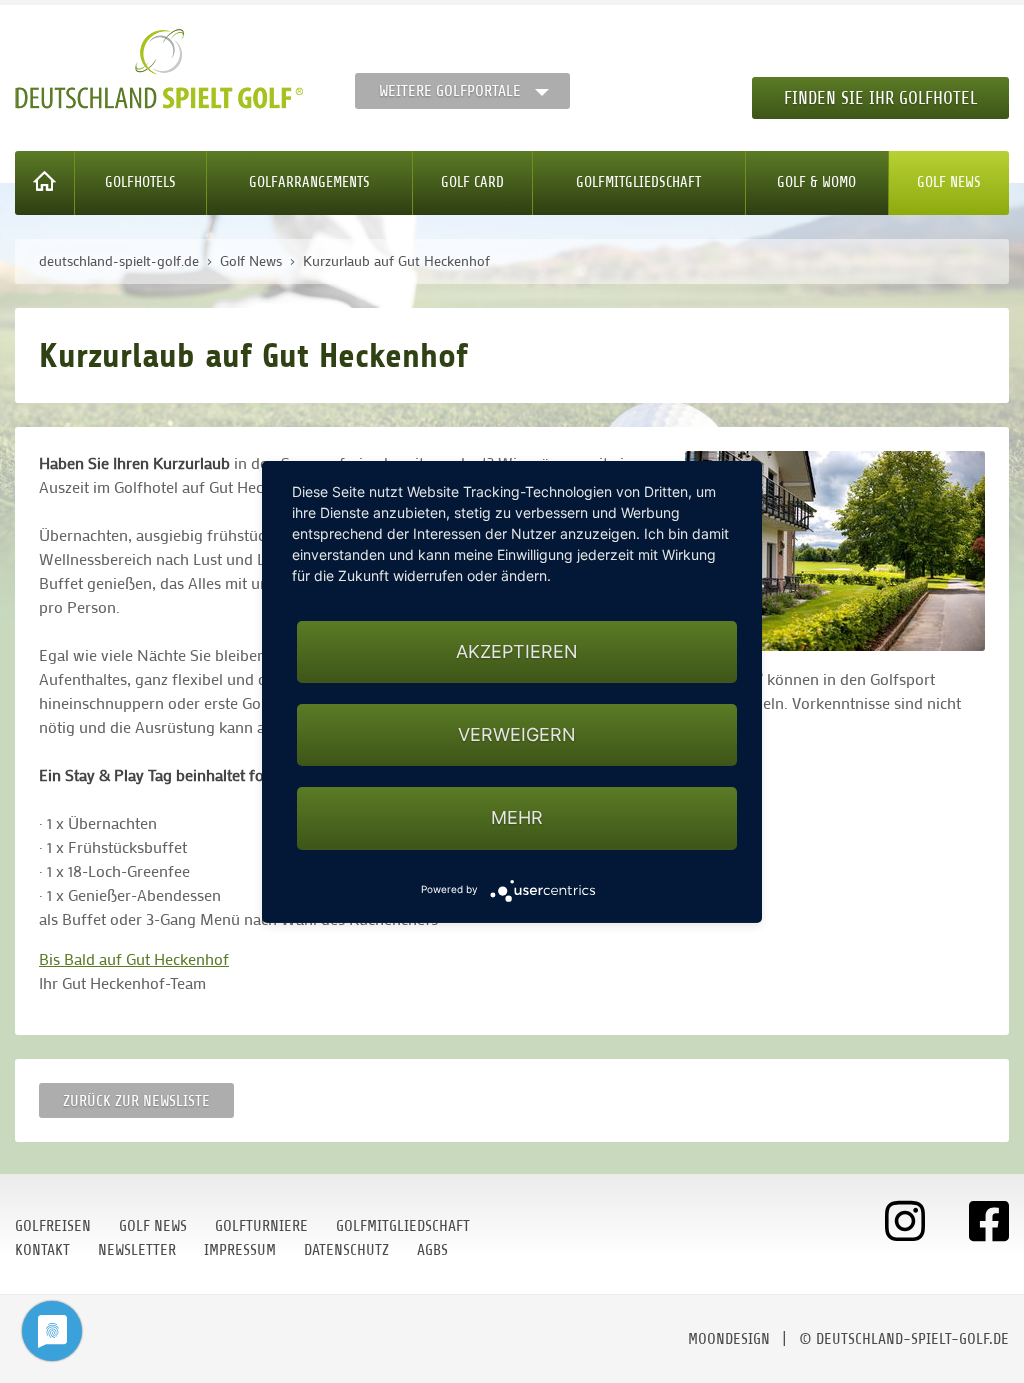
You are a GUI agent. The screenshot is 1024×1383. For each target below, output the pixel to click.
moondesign (729, 1339)
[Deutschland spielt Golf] (159, 69)
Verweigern (517, 734)
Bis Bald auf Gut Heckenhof (134, 958)
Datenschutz (346, 1250)
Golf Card (472, 182)
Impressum (240, 1250)
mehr (517, 817)
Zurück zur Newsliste (136, 1101)
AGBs (432, 1250)
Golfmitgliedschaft (638, 182)
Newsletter (137, 1250)
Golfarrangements (309, 182)
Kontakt (42, 1250)
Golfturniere (261, 1226)
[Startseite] (45, 183)
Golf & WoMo (816, 182)
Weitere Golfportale (450, 91)
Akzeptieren (517, 651)
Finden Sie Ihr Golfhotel (880, 98)
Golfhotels (140, 182)
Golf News (949, 182)
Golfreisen (53, 1226)
